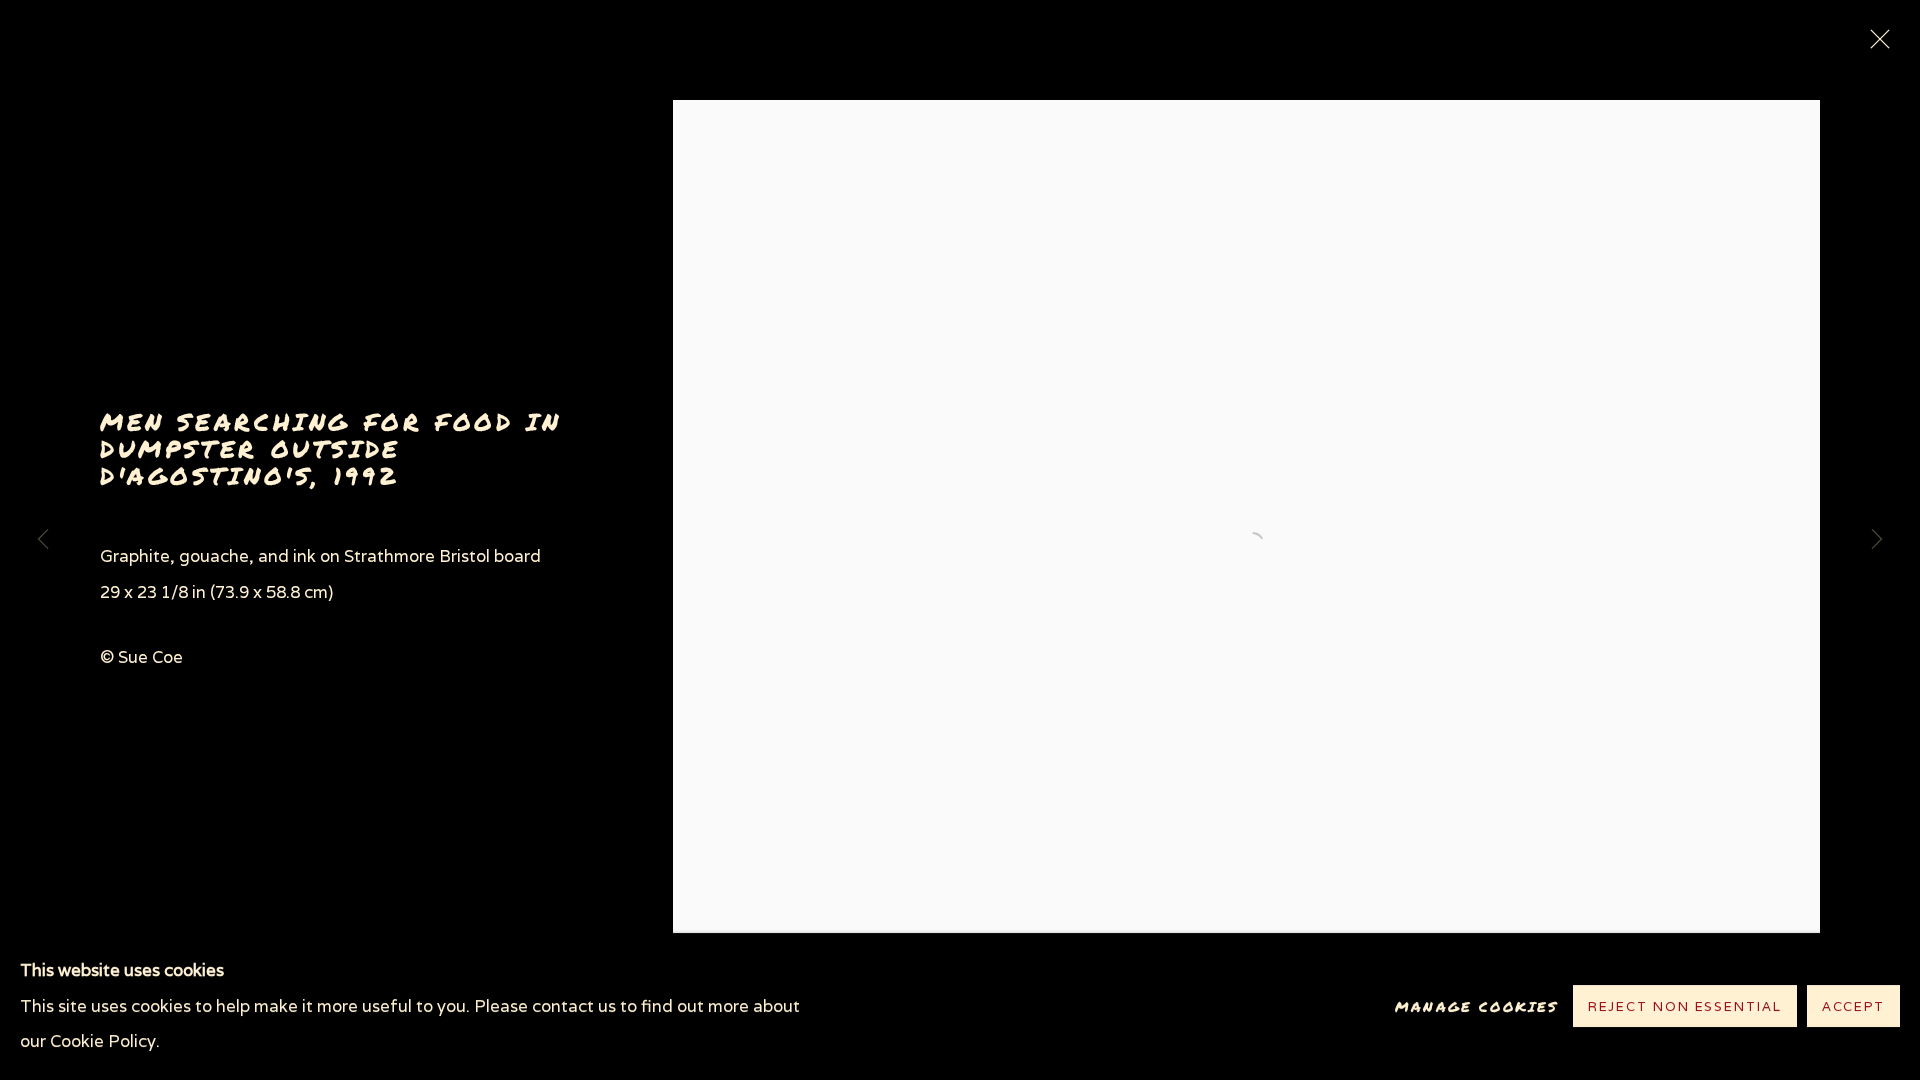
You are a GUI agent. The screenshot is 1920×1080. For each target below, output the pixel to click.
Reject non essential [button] (1685, 1007)
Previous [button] (43, 540)
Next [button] (1877, 540)
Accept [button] (1853, 1007)
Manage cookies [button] (1476, 1006)
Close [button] (1875, 45)
